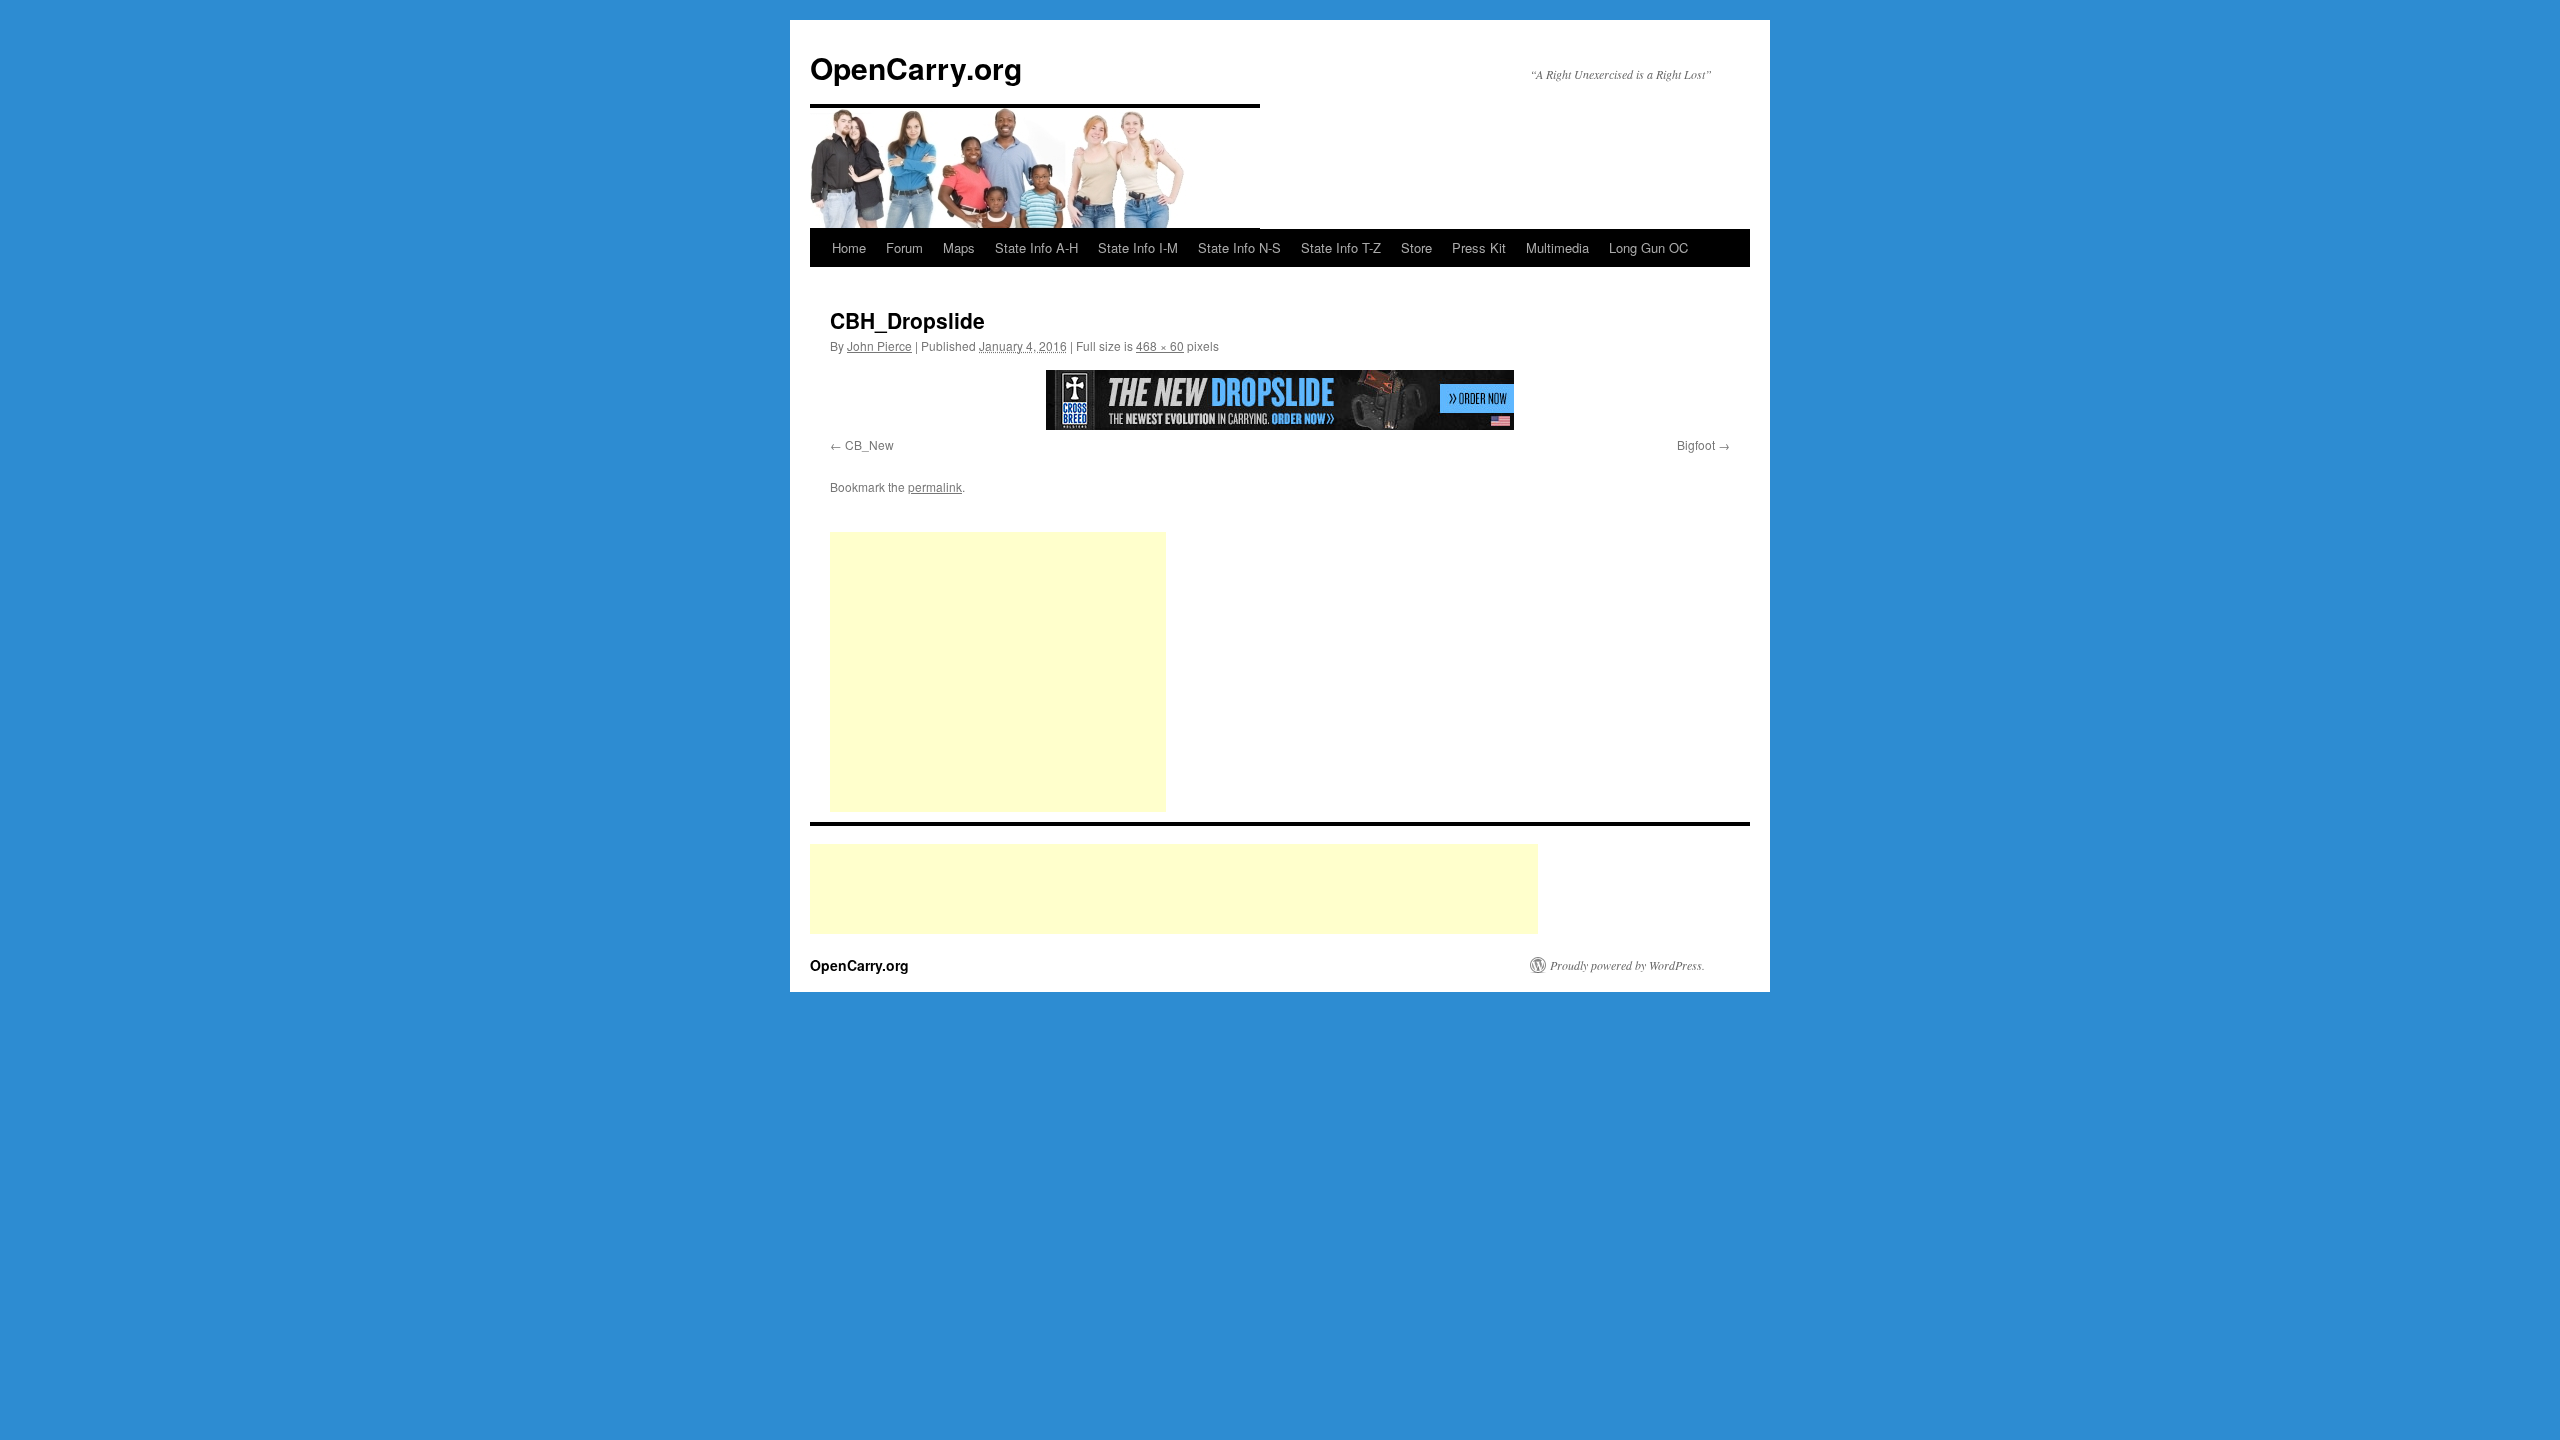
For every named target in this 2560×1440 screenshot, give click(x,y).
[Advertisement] (998, 672)
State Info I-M (1138, 247)
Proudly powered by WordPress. (1627, 965)
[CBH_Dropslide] (1280, 400)
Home (849, 247)
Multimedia (1557, 247)
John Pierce (879, 345)
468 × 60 (1160, 345)
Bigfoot (1696, 444)
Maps (959, 247)
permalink (935, 486)
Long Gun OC (1648, 247)
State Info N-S (1239, 247)
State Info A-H (1036, 247)
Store (1416, 247)
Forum (904, 247)
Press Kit (1479, 247)
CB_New (869, 444)
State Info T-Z (1341, 247)
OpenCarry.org (916, 67)
